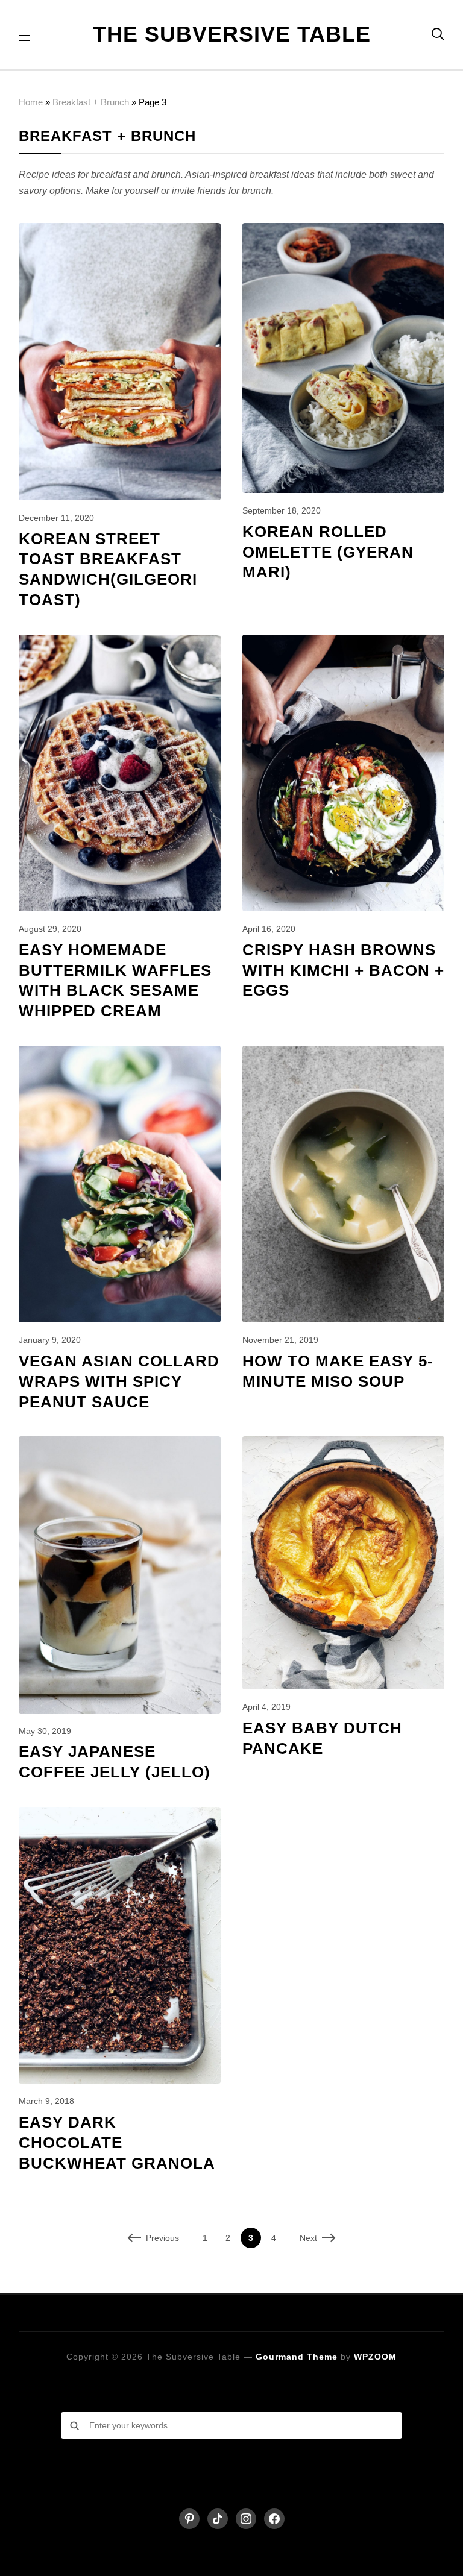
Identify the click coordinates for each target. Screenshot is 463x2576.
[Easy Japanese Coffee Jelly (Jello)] (120, 1444)
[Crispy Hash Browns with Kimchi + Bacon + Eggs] (344, 643)
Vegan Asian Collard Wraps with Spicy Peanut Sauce (119, 1381)
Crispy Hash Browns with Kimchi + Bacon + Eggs (343, 970)
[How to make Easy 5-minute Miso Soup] (344, 1054)
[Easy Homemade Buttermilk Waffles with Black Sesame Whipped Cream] (120, 643)
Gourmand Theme (297, 2357)
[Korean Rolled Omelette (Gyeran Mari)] (344, 231)
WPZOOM (375, 2357)
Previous (162, 2238)
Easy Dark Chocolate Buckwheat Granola (117, 2143)
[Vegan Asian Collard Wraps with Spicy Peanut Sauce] (120, 1054)
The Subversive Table (232, 34)
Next (308, 2238)
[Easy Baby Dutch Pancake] (344, 1444)
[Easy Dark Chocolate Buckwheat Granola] (120, 1815)
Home (31, 102)
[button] (24, 34)
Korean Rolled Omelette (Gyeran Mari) (328, 552)
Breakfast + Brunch (91, 102)
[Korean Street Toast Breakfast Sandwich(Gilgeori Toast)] (120, 231)
